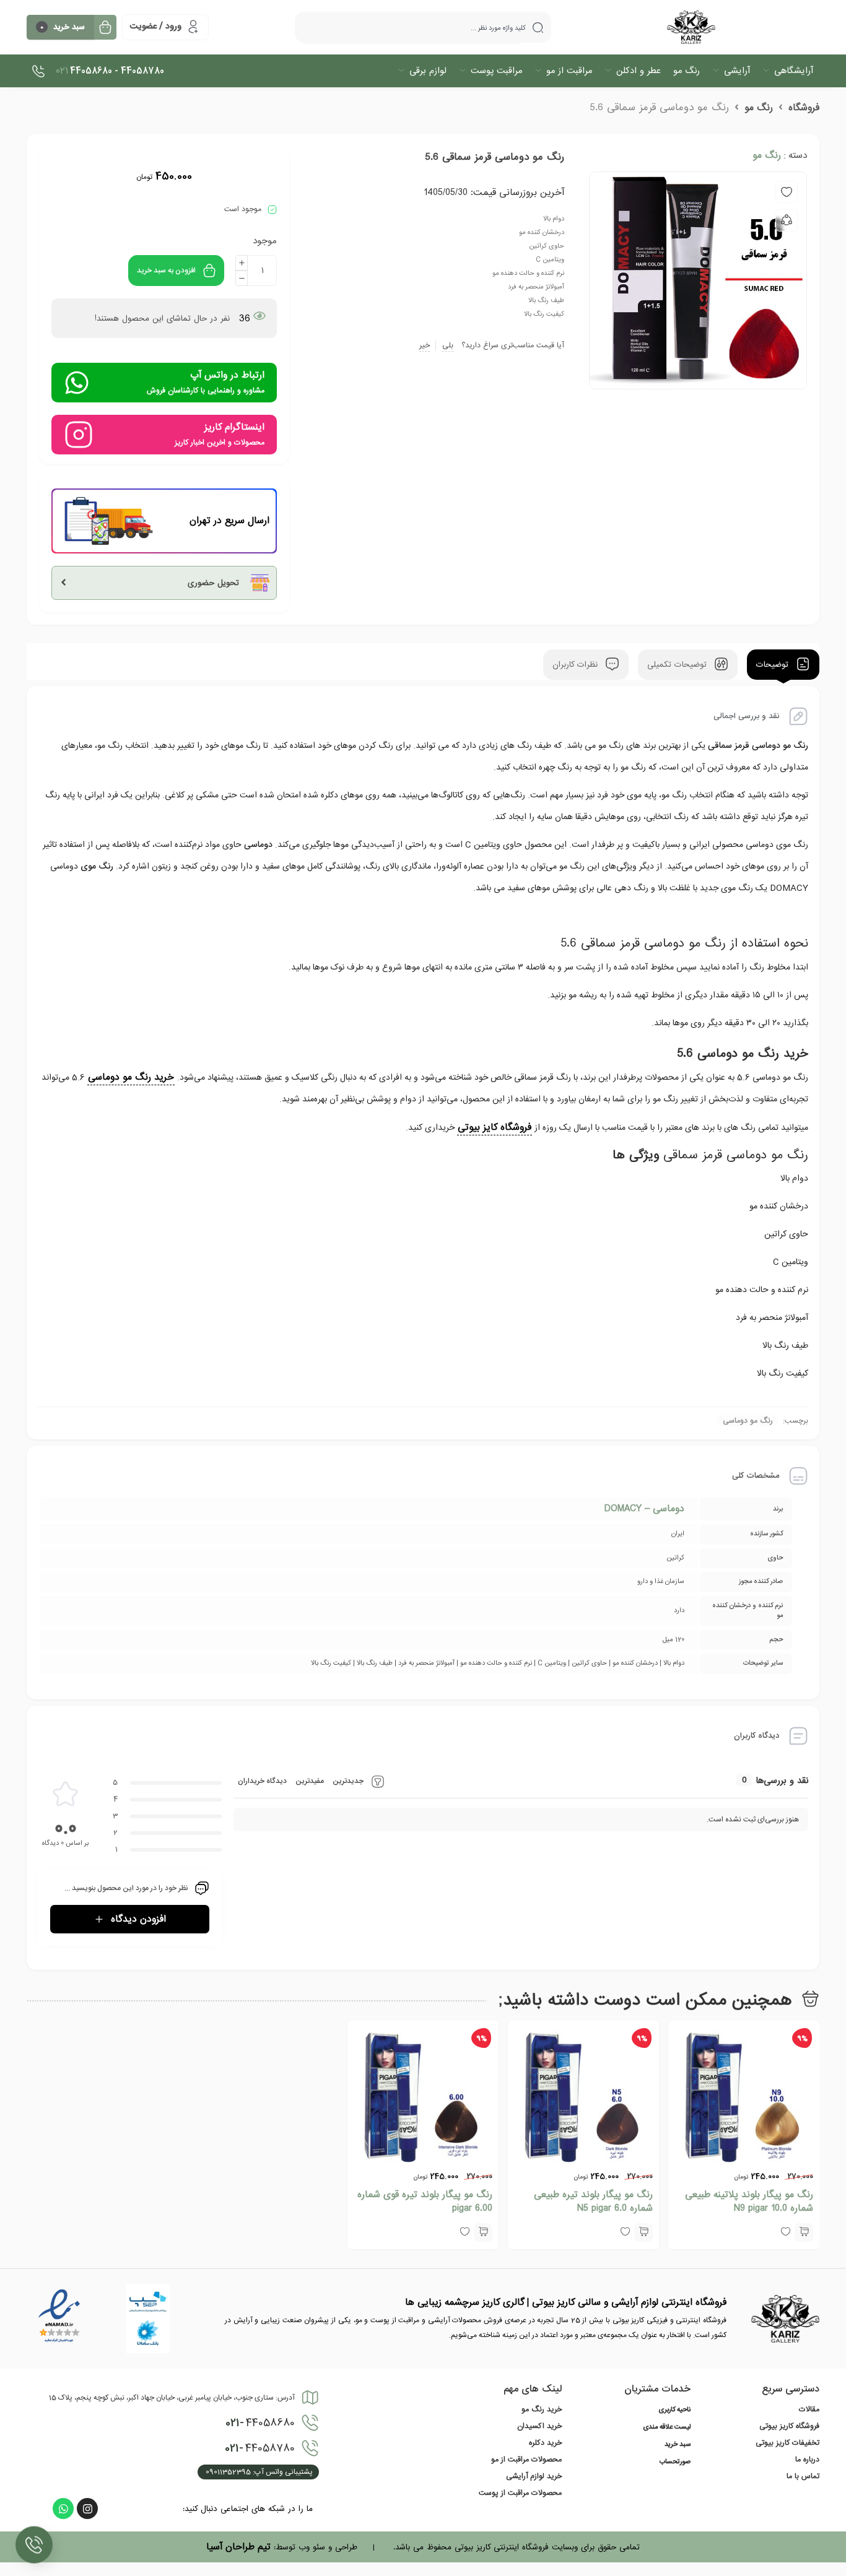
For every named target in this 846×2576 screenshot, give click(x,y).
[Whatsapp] (63, 2509)
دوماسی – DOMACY (644, 1509)
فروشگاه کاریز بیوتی (789, 2426)
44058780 (260, 2448)
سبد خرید (678, 2445)
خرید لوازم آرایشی (534, 2476)
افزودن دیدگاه (138, 1919)
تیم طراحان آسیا (238, 2547)
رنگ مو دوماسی (748, 1421)
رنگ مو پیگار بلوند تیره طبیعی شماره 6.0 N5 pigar (593, 2201)
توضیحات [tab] (774, 665)
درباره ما (807, 2460)
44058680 (260, 2423)
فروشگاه (804, 108)
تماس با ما (803, 2476)
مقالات (809, 2409)
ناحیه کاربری (674, 2410)
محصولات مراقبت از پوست (520, 2493)
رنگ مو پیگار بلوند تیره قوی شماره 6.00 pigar (425, 2201)
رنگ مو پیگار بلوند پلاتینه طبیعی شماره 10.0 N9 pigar (749, 2201)
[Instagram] (87, 2509)
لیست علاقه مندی (667, 2427)
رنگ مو (759, 108)
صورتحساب (675, 2462)
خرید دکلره (545, 2443)
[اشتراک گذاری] (787, 220)
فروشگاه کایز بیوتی (495, 1127)
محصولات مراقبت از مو (526, 2460)
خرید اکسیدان (539, 2426)
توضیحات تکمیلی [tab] (678, 665)
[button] (804, 2232)
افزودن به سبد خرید (166, 271)
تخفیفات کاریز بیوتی (787, 2443)
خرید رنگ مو (542, 2409)
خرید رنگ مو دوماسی (131, 1077)
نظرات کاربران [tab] (577, 665)
